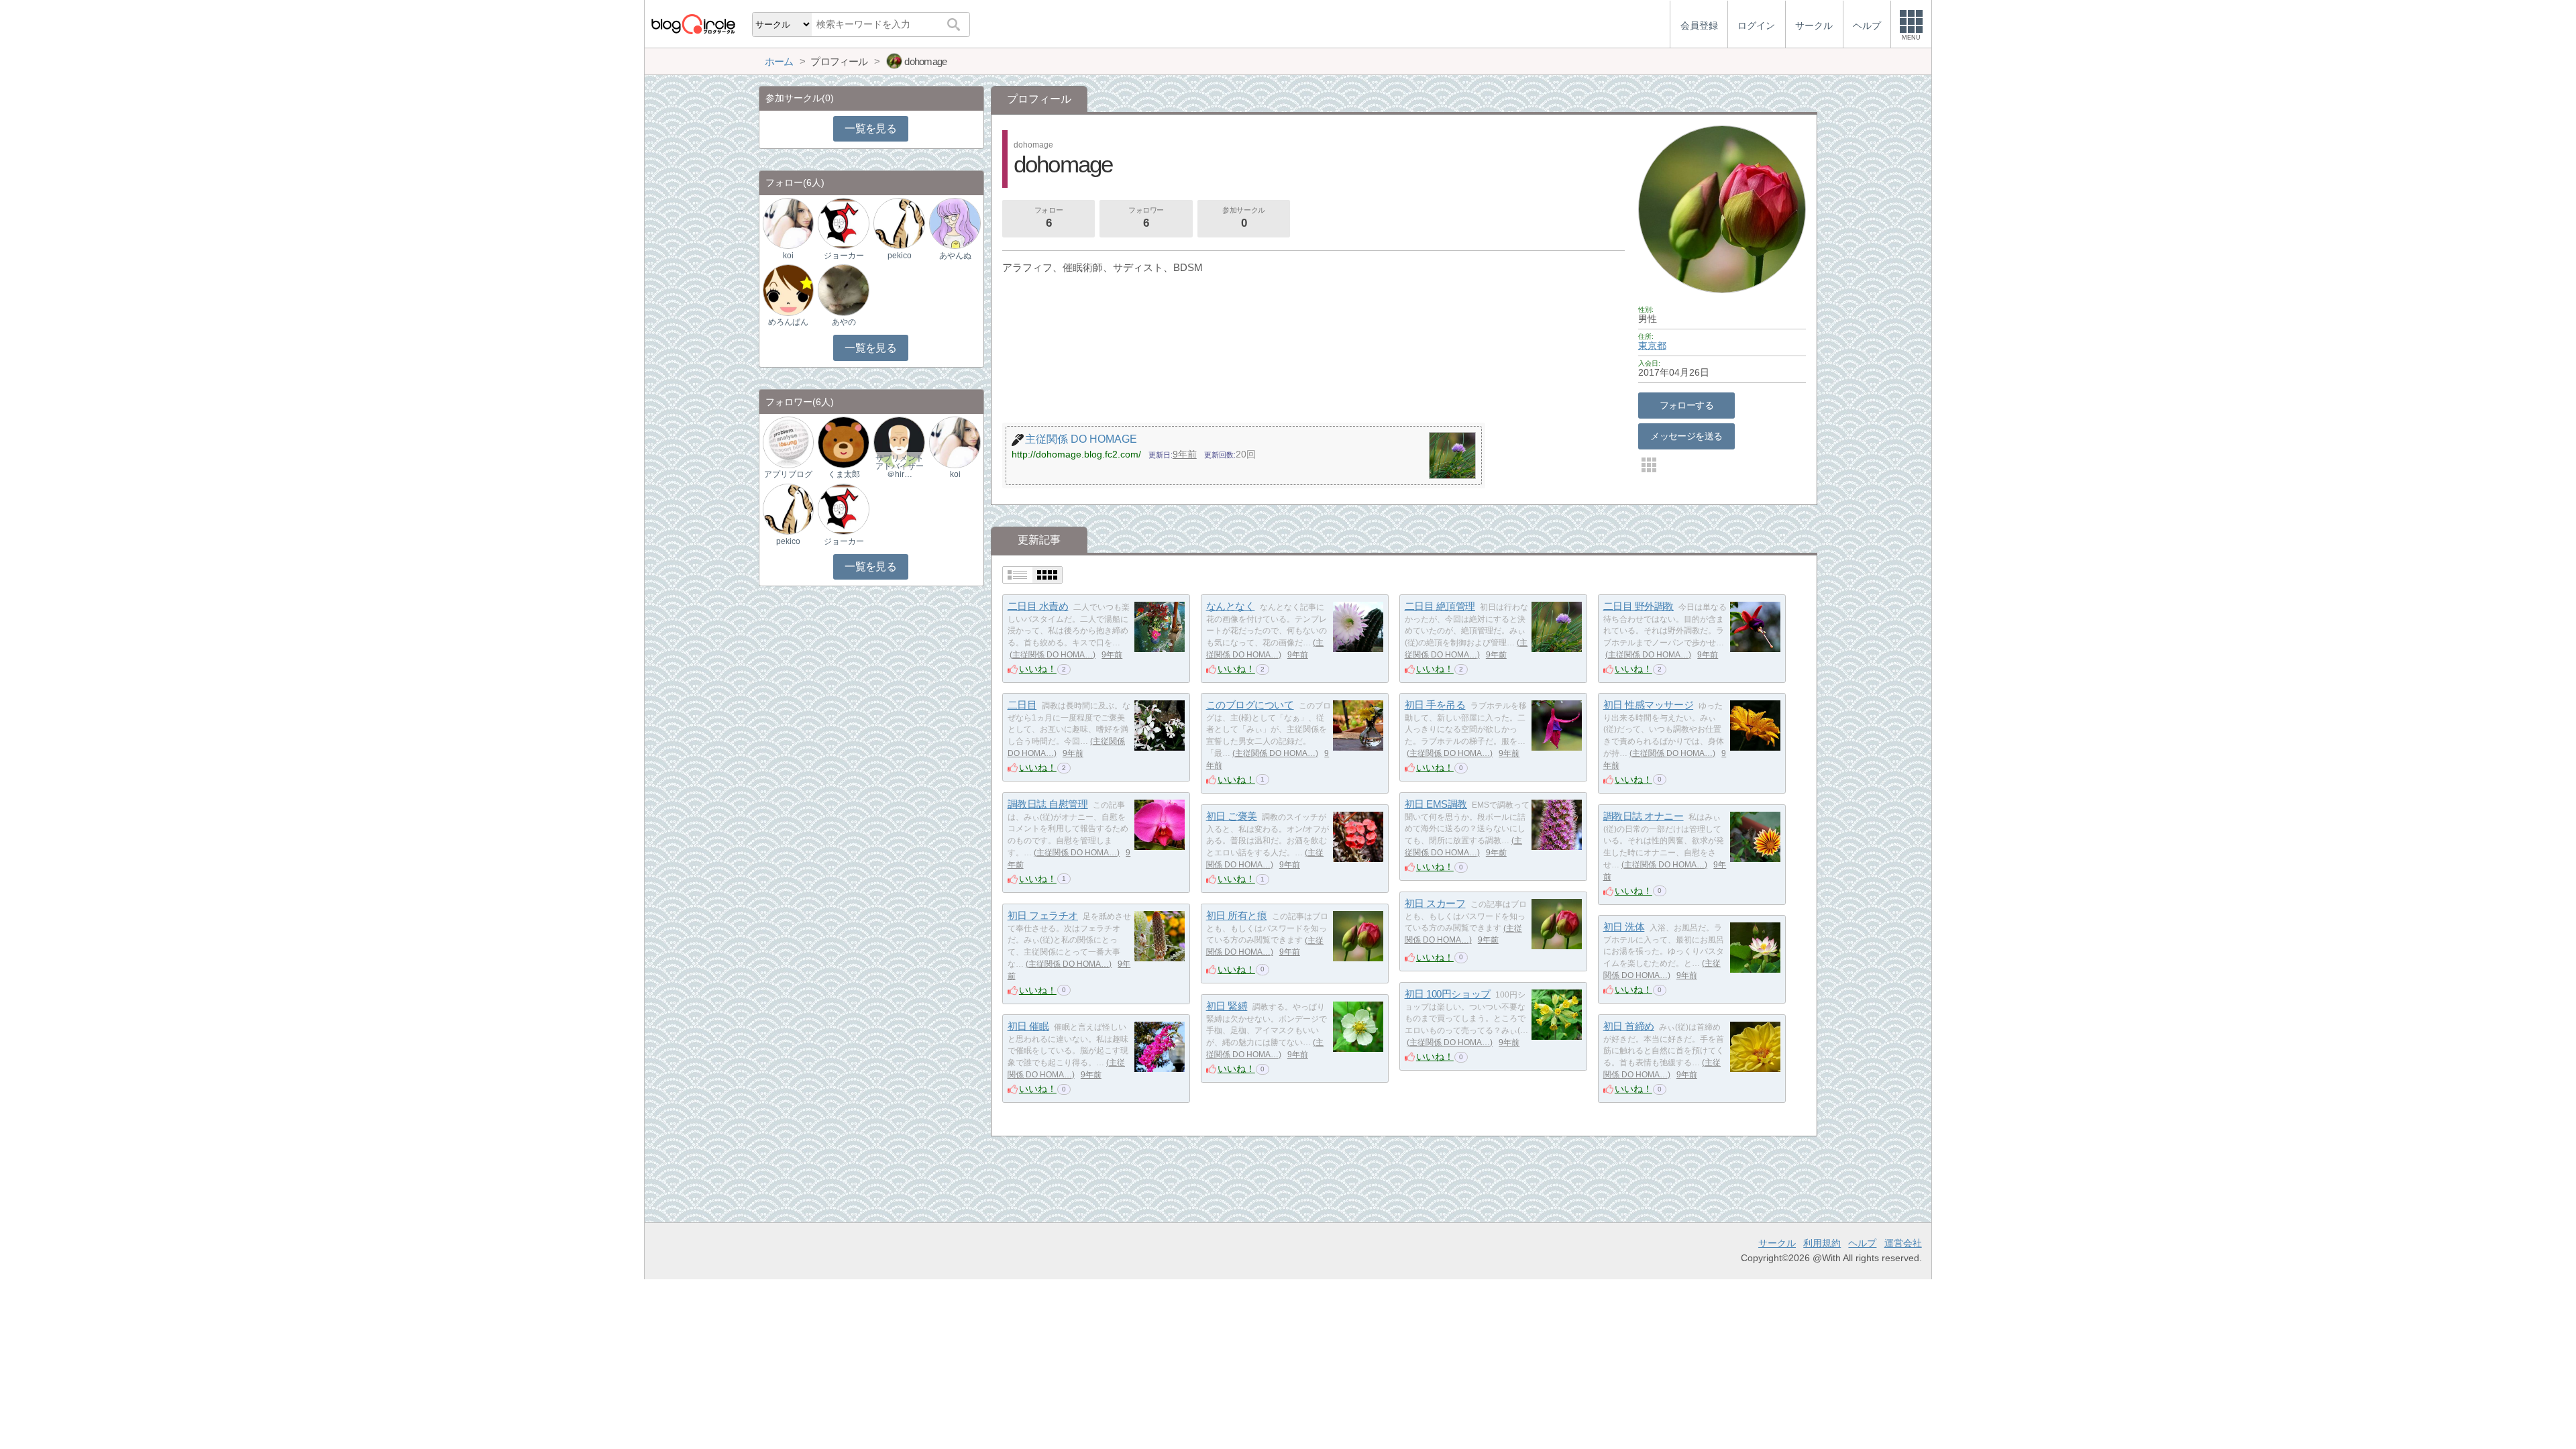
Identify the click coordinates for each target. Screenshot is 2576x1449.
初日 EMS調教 (1436, 804)
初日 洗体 (1624, 927)
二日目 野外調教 (1639, 606)
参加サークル (1243, 218)
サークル (1777, 1243)
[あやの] (843, 289)
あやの (844, 322)
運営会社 (1903, 1243)
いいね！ (1038, 669)
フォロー (1049, 218)
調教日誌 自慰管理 (1048, 804)
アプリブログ (788, 474)
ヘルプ (1862, 1243)
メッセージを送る (1686, 436)
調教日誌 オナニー (1644, 816)
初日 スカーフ (1435, 903)
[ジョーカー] (843, 223)
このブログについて (1250, 705)
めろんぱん (788, 322)
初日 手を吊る (1435, 705)
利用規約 (1822, 1243)
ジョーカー (844, 256)
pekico (900, 256)
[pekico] (899, 223)
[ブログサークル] (693, 24)
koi (788, 256)
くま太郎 (844, 474)
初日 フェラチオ (1043, 915)
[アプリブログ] (788, 442)
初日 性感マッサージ (1649, 705)
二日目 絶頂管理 (1440, 606)
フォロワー (1146, 218)
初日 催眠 (1028, 1026)
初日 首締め (1629, 1026)
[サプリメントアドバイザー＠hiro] (899, 442)
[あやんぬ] (955, 223)
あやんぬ (955, 256)
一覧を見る (870, 128)
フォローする (1687, 405)
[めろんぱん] (788, 289)
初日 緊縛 (1227, 1006)
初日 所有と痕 (1237, 915)
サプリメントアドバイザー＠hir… (900, 466)
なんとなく (1231, 606)
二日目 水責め (1038, 606)
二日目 (1022, 705)
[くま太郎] (843, 442)
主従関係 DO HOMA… (1053, 655)
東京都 (1652, 345)
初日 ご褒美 (1232, 816)
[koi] (788, 223)
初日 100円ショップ (1448, 994)
